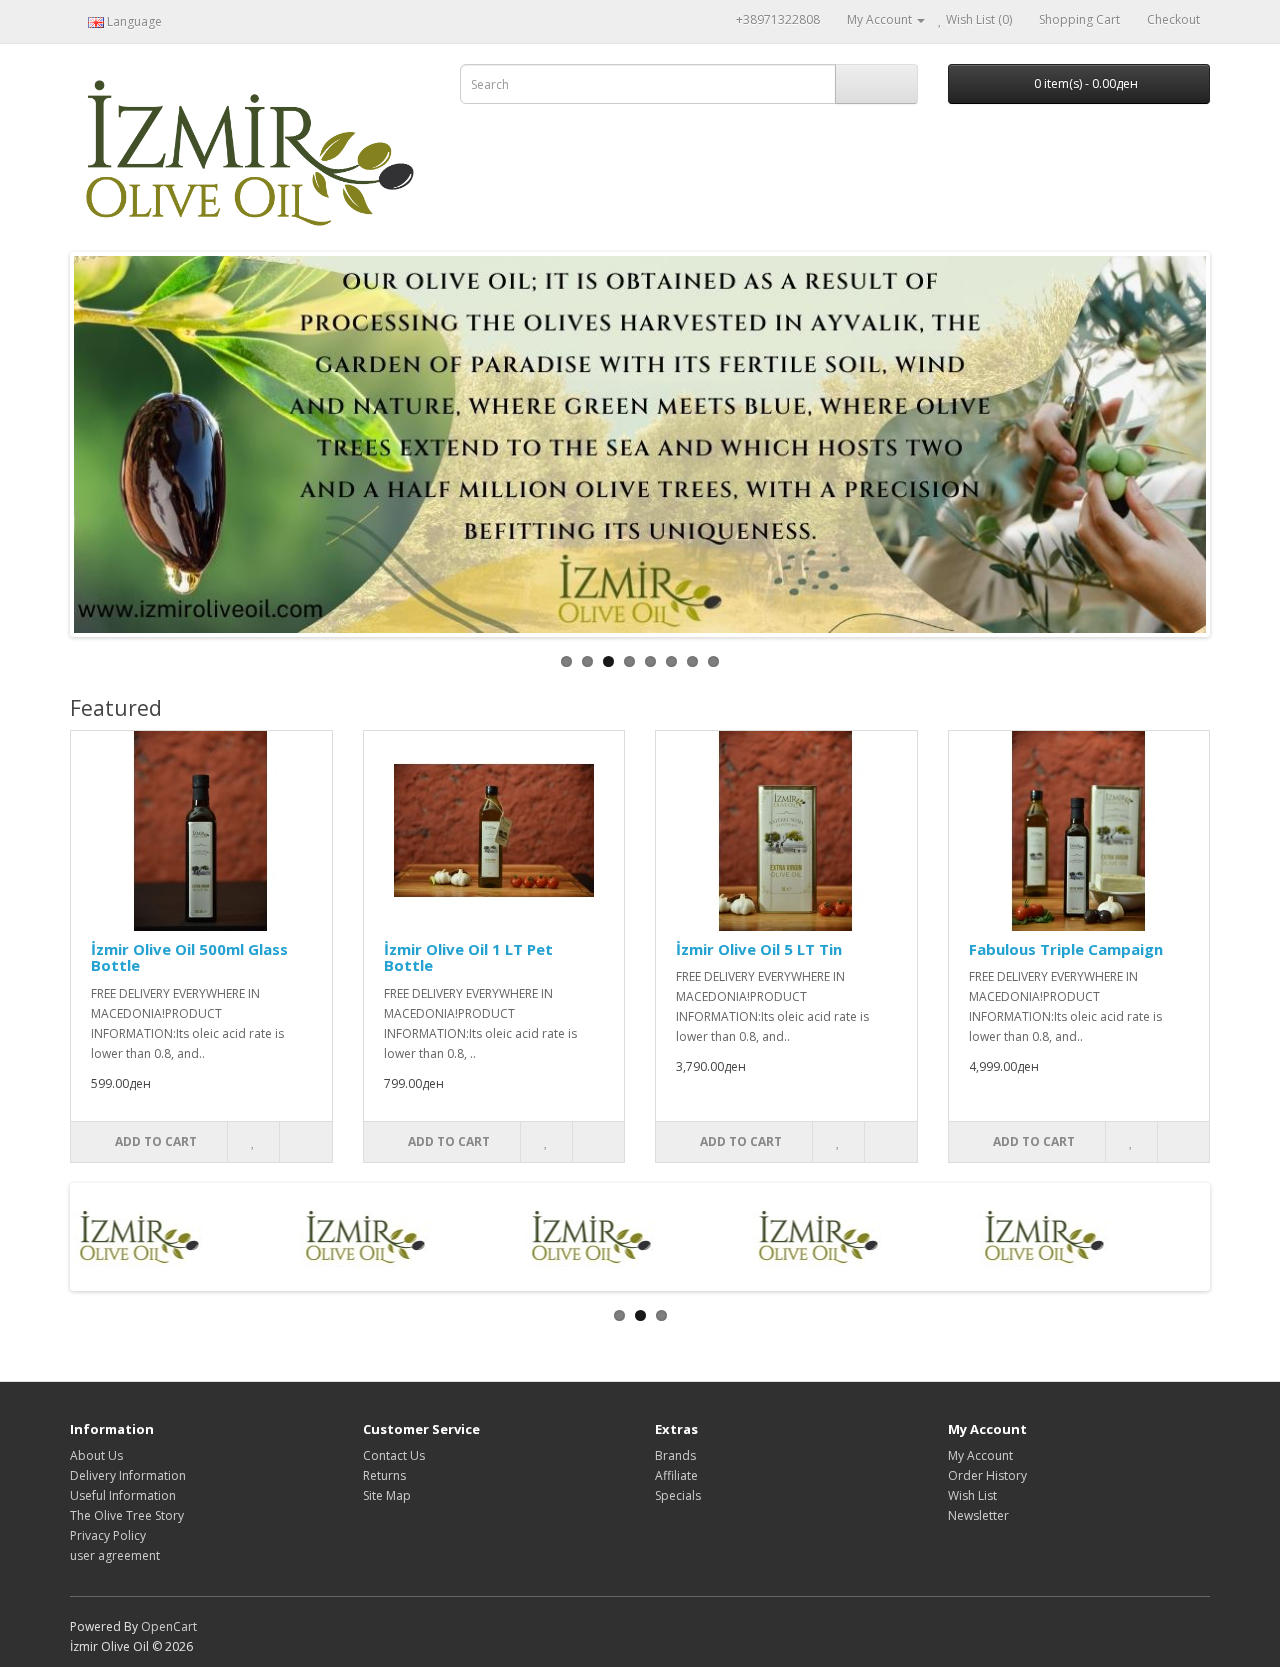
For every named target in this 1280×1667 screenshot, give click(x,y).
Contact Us (394, 1455)
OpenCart (169, 1626)
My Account (980, 1455)
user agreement (115, 1555)
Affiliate (676, 1475)
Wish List (972, 1495)
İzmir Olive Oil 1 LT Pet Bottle (468, 957)
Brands (675, 1455)
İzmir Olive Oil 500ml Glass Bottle (189, 957)
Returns (384, 1475)
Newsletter (978, 1515)
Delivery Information (128, 1475)
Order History (987, 1475)
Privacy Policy (108, 1535)
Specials (678, 1495)
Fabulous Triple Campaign (1066, 949)
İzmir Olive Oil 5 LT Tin (759, 949)
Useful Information (123, 1495)
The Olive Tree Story (127, 1515)
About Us (96, 1455)
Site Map (387, 1495)
